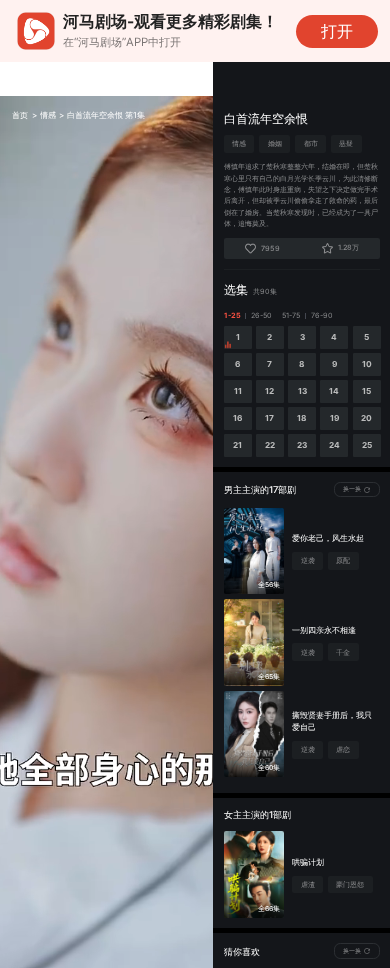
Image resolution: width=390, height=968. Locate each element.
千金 (343, 652)
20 (366, 418)
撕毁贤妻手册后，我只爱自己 (332, 721)
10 (367, 364)
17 (269, 418)
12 (269, 391)
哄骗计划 (308, 862)
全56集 (269, 584)
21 (237, 445)
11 (238, 391)
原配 (343, 560)
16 (237, 418)
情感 (48, 115)
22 (270, 445)
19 (334, 418)
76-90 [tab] (322, 315)
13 (302, 391)
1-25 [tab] (232, 315)
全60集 (269, 767)
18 (302, 418)
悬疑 (346, 143)
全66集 (269, 908)
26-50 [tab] (261, 315)
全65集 (269, 676)
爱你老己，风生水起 (328, 538)
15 (366, 391)
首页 (20, 115)
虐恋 (343, 749)
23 (302, 445)
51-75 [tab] (291, 315)
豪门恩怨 (350, 884)
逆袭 (308, 560)
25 (367, 445)
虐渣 (308, 884)
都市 (311, 143)
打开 (337, 31)
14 (334, 391)
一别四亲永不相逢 (324, 630)
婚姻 (275, 143)
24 (334, 445)
